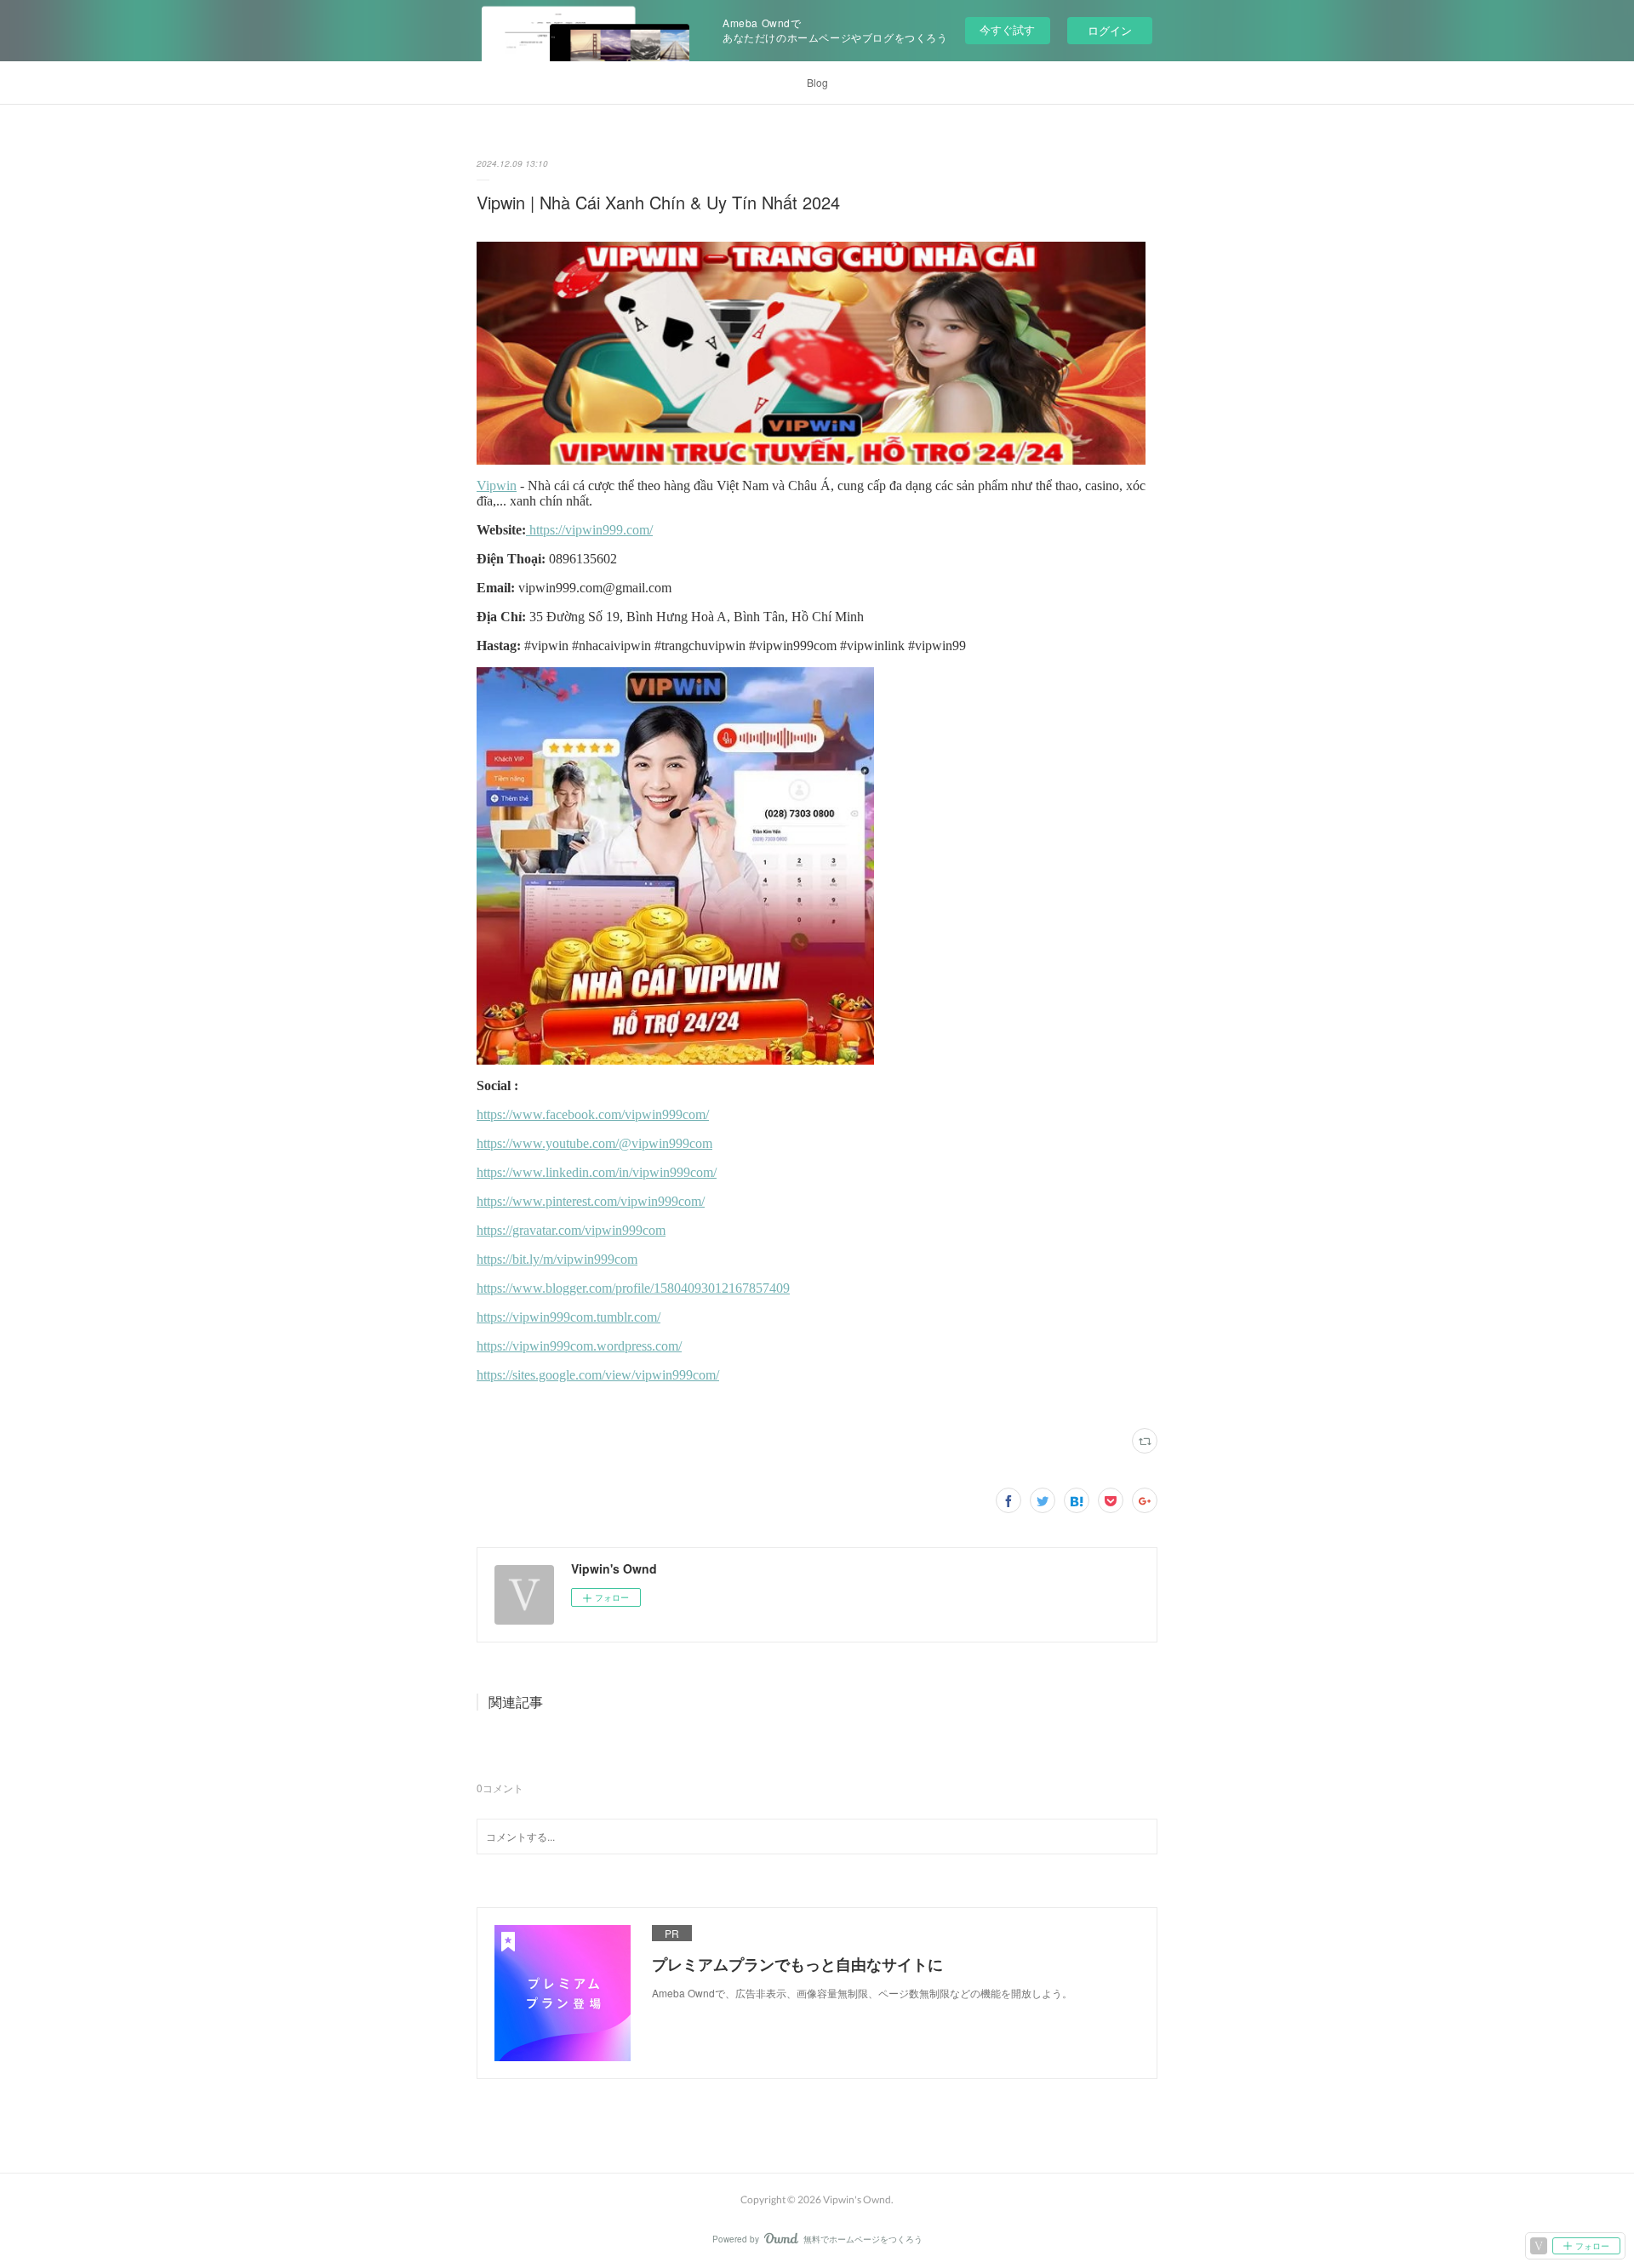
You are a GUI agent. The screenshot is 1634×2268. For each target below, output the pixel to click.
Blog (817, 82)
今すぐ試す (1007, 29)
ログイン (1110, 30)
